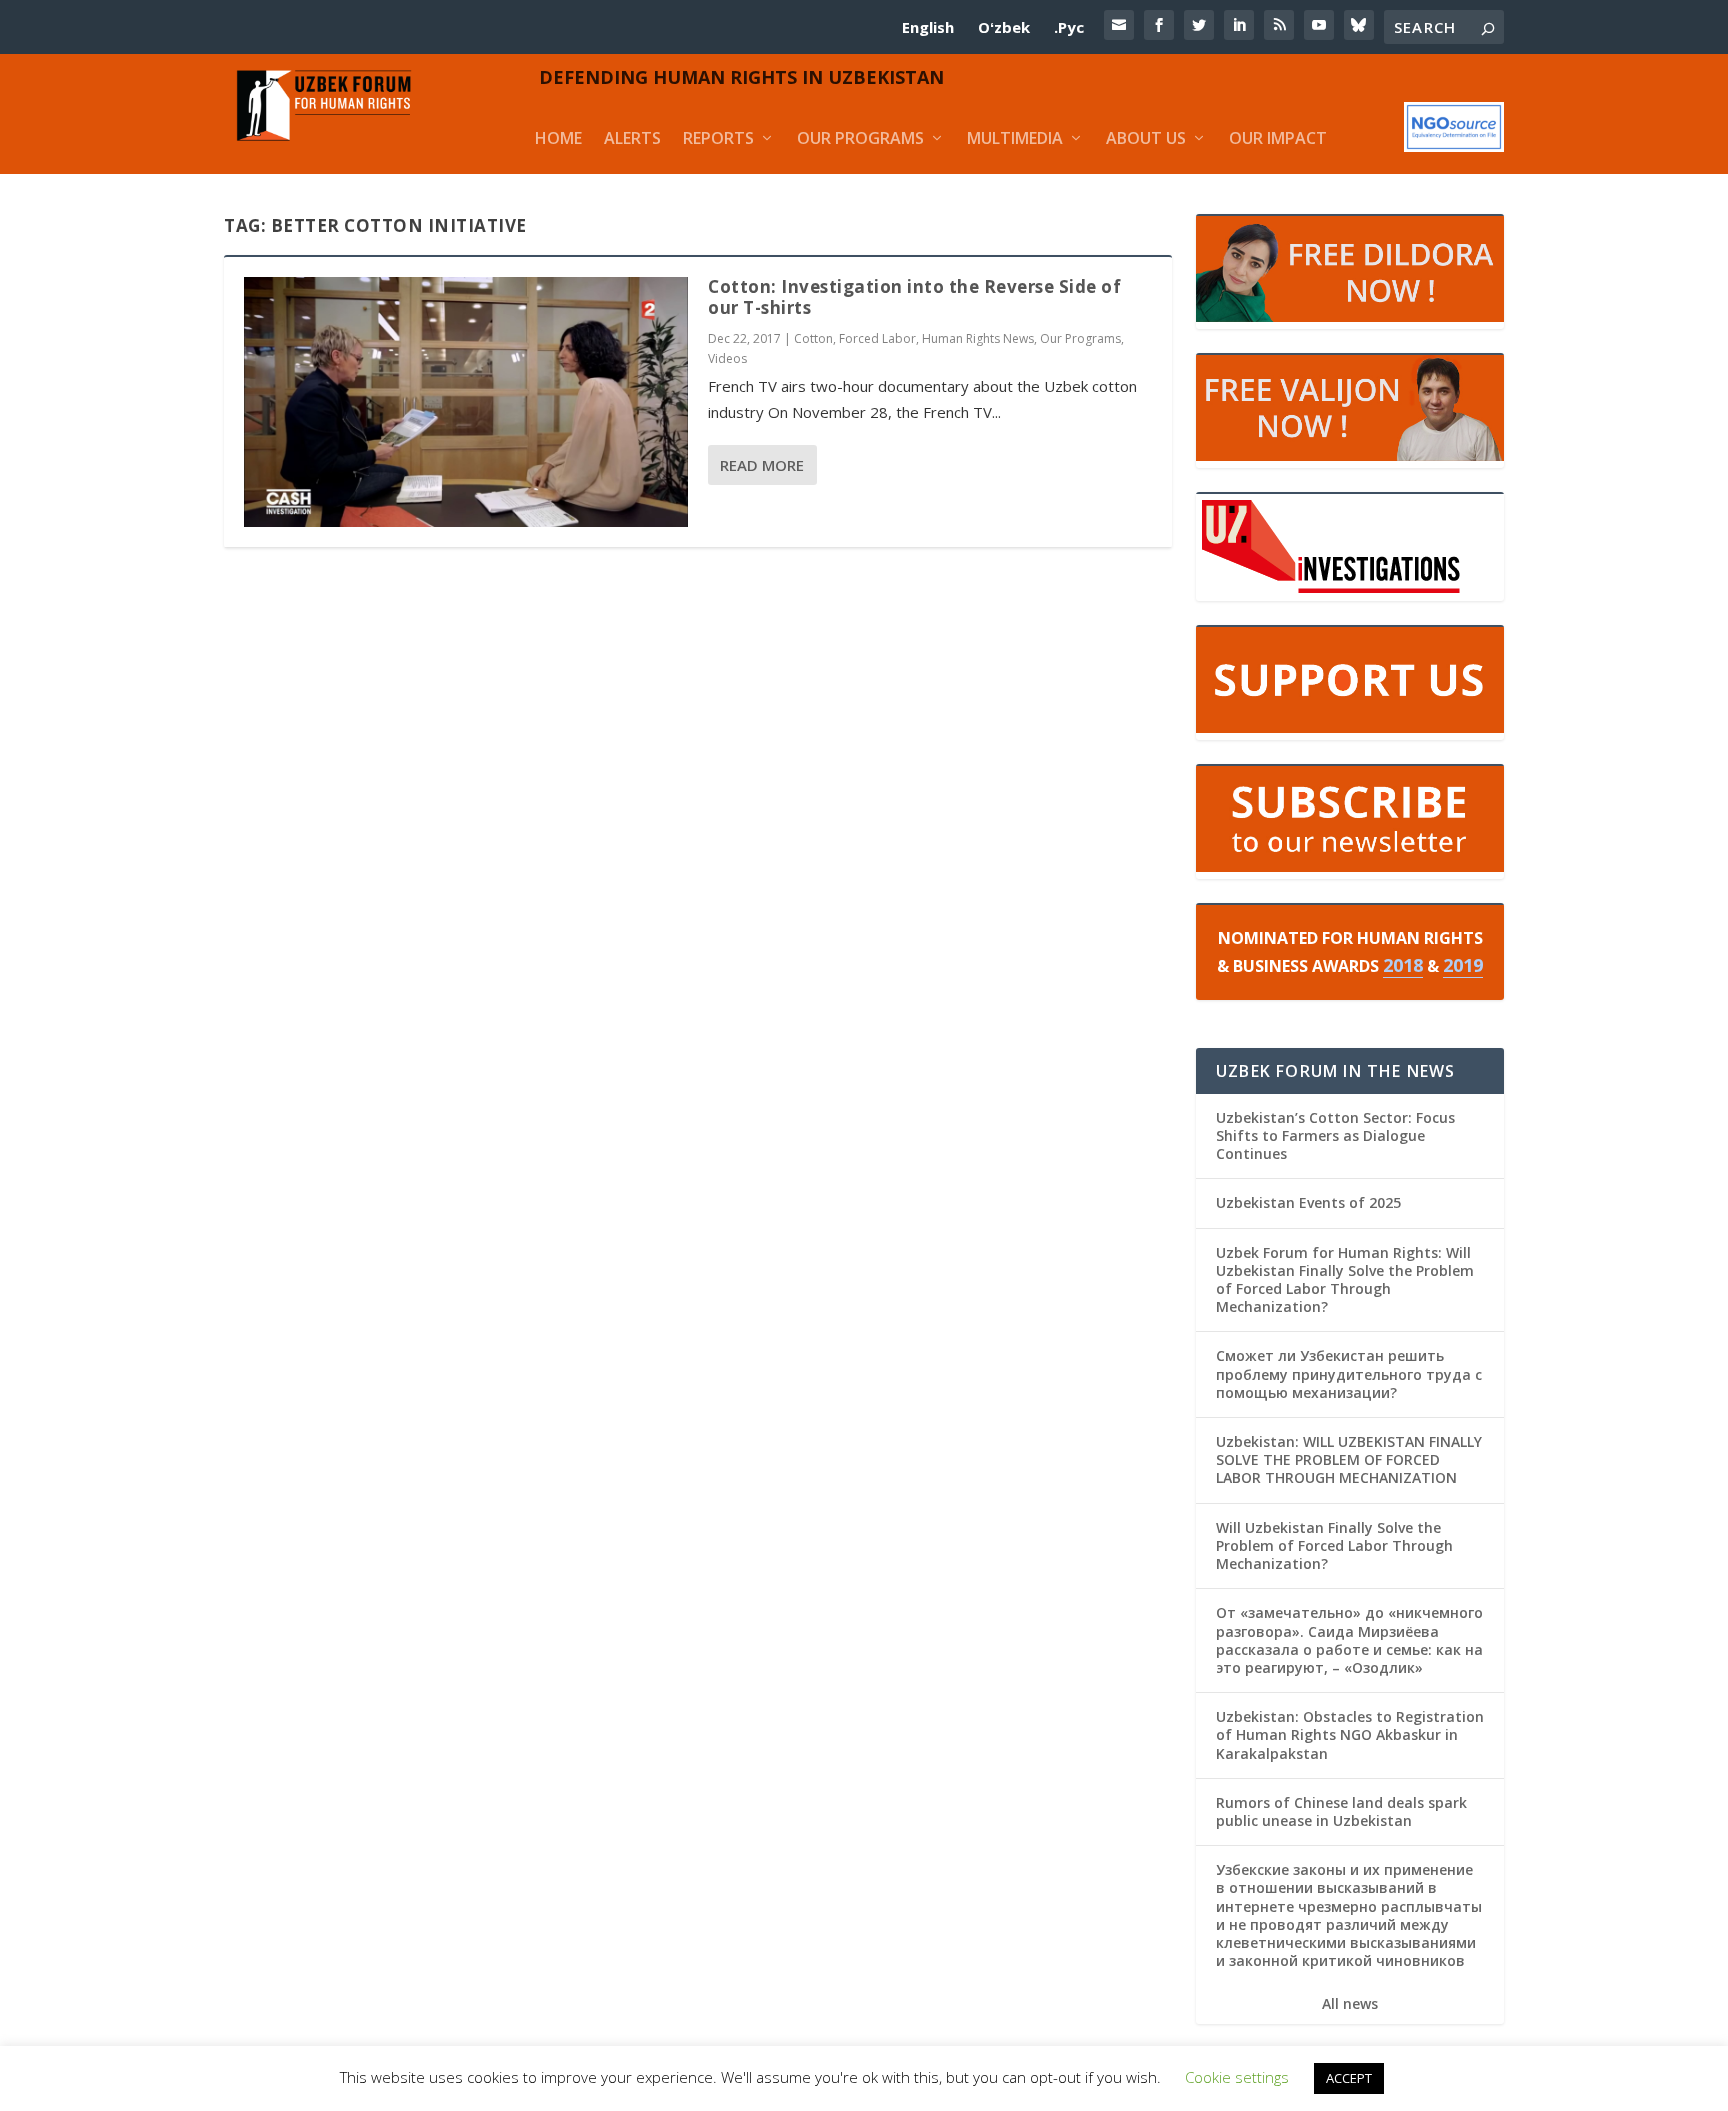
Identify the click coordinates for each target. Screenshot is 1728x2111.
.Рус (1069, 27)
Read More (762, 465)
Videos (727, 358)
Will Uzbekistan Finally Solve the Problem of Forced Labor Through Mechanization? (1334, 1545)
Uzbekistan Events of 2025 (1308, 1202)
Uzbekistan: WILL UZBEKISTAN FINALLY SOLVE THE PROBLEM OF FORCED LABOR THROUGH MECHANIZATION (1349, 1459)
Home (558, 138)
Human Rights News (978, 338)
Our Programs (860, 138)
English (928, 27)
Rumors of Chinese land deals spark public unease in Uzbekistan (1341, 1811)
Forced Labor (877, 338)
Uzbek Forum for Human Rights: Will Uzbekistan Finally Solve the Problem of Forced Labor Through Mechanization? (1345, 1280)
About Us (1146, 138)
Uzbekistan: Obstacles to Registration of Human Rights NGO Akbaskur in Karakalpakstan (1350, 1734)
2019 (1463, 965)
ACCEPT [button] (1349, 2078)
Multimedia (1015, 138)
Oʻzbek (1004, 27)
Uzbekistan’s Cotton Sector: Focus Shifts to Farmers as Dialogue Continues (1335, 1135)
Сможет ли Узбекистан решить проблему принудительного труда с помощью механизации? (1349, 1373)
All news (1350, 2004)
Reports (718, 138)
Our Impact (1278, 138)
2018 (1403, 965)
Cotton (813, 338)
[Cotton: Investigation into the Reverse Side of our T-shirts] (466, 402)
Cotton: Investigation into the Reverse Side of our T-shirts (914, 297)
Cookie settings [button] (1237, 2077)
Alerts (632, 138)
